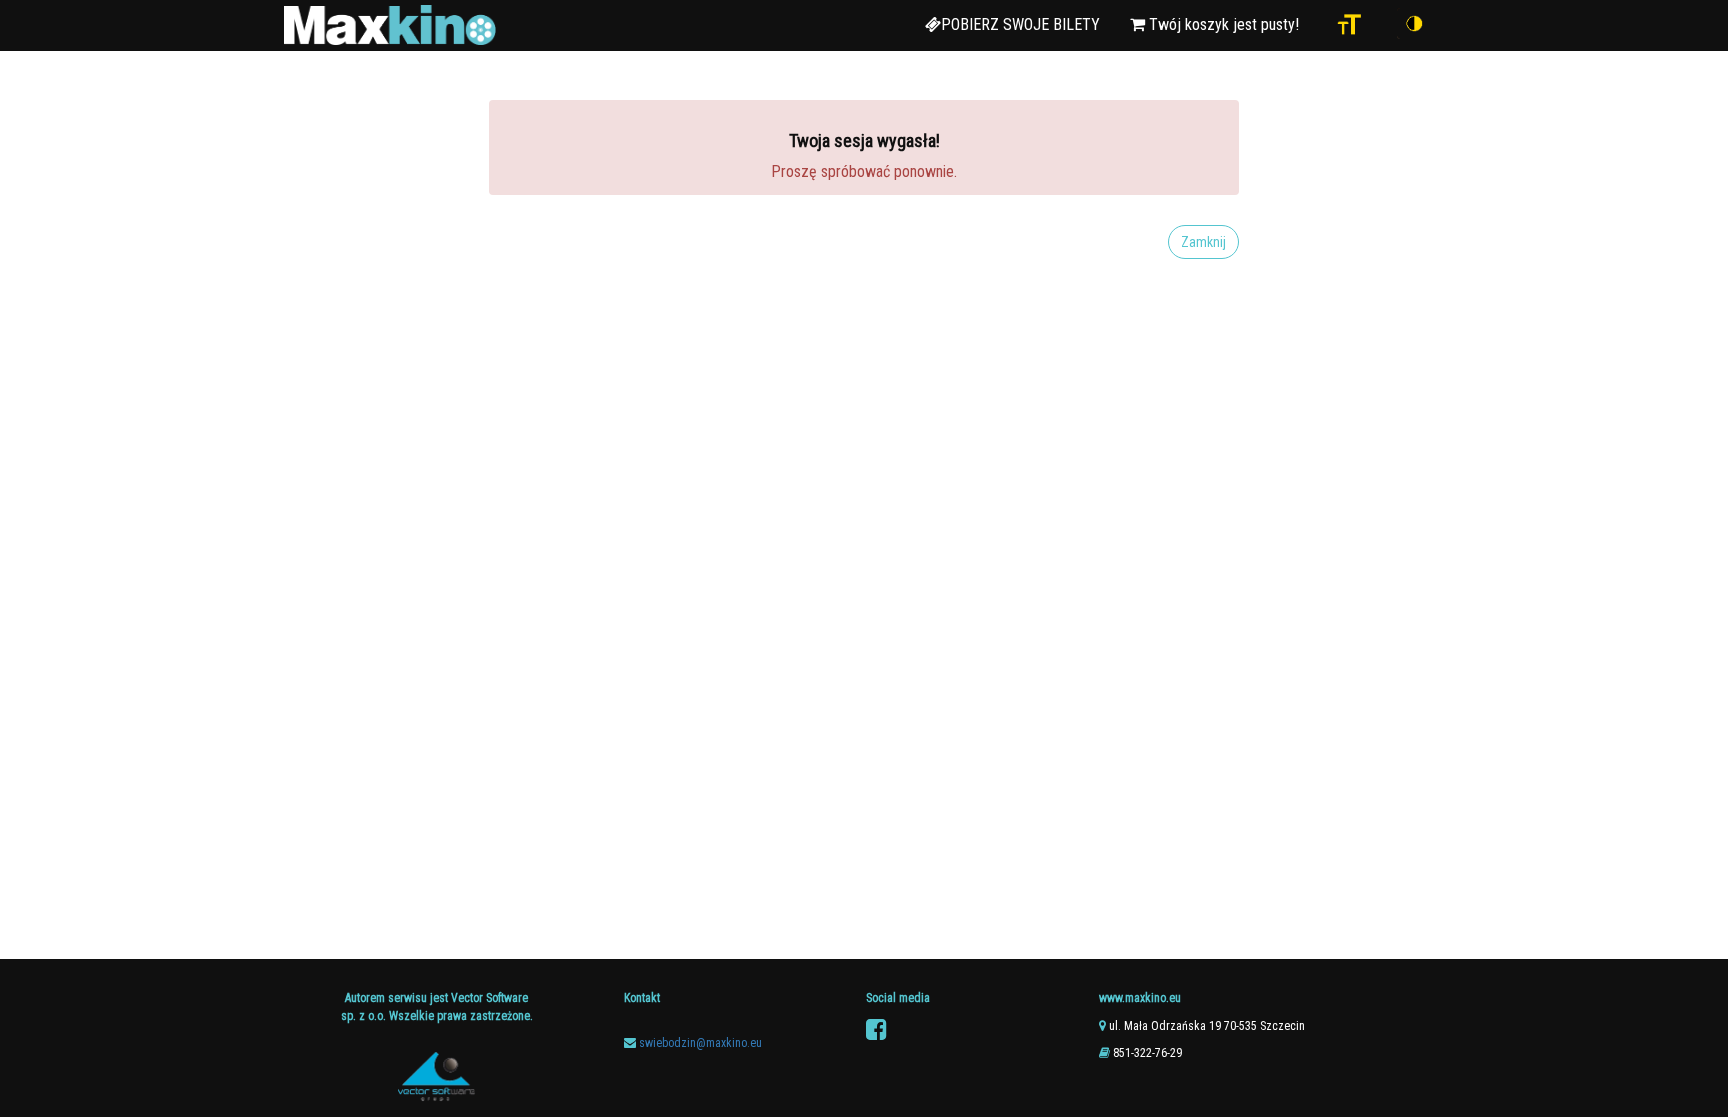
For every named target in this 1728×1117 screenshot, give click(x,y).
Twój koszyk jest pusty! (1222, 24)
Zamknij (1203, 242)
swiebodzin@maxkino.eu (700, 1043)
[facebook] (876, 1030)
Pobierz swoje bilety (1020, 24)
